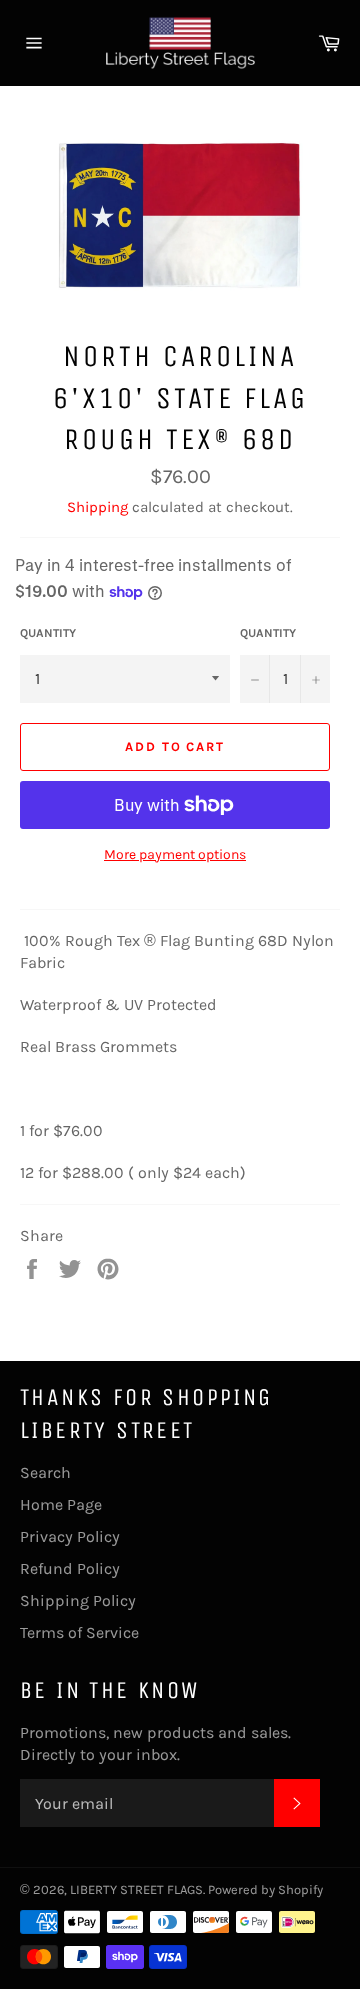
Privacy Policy (70, 1536)
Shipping (97, 507)
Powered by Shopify (265, 1889)
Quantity (48, 633)
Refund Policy (70, 1568)
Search (45, 1472)
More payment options (175, 854)
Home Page (61, 1504)
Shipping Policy (78, 1600)
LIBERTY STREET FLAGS (136, 1889)
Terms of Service (79, 1632)
